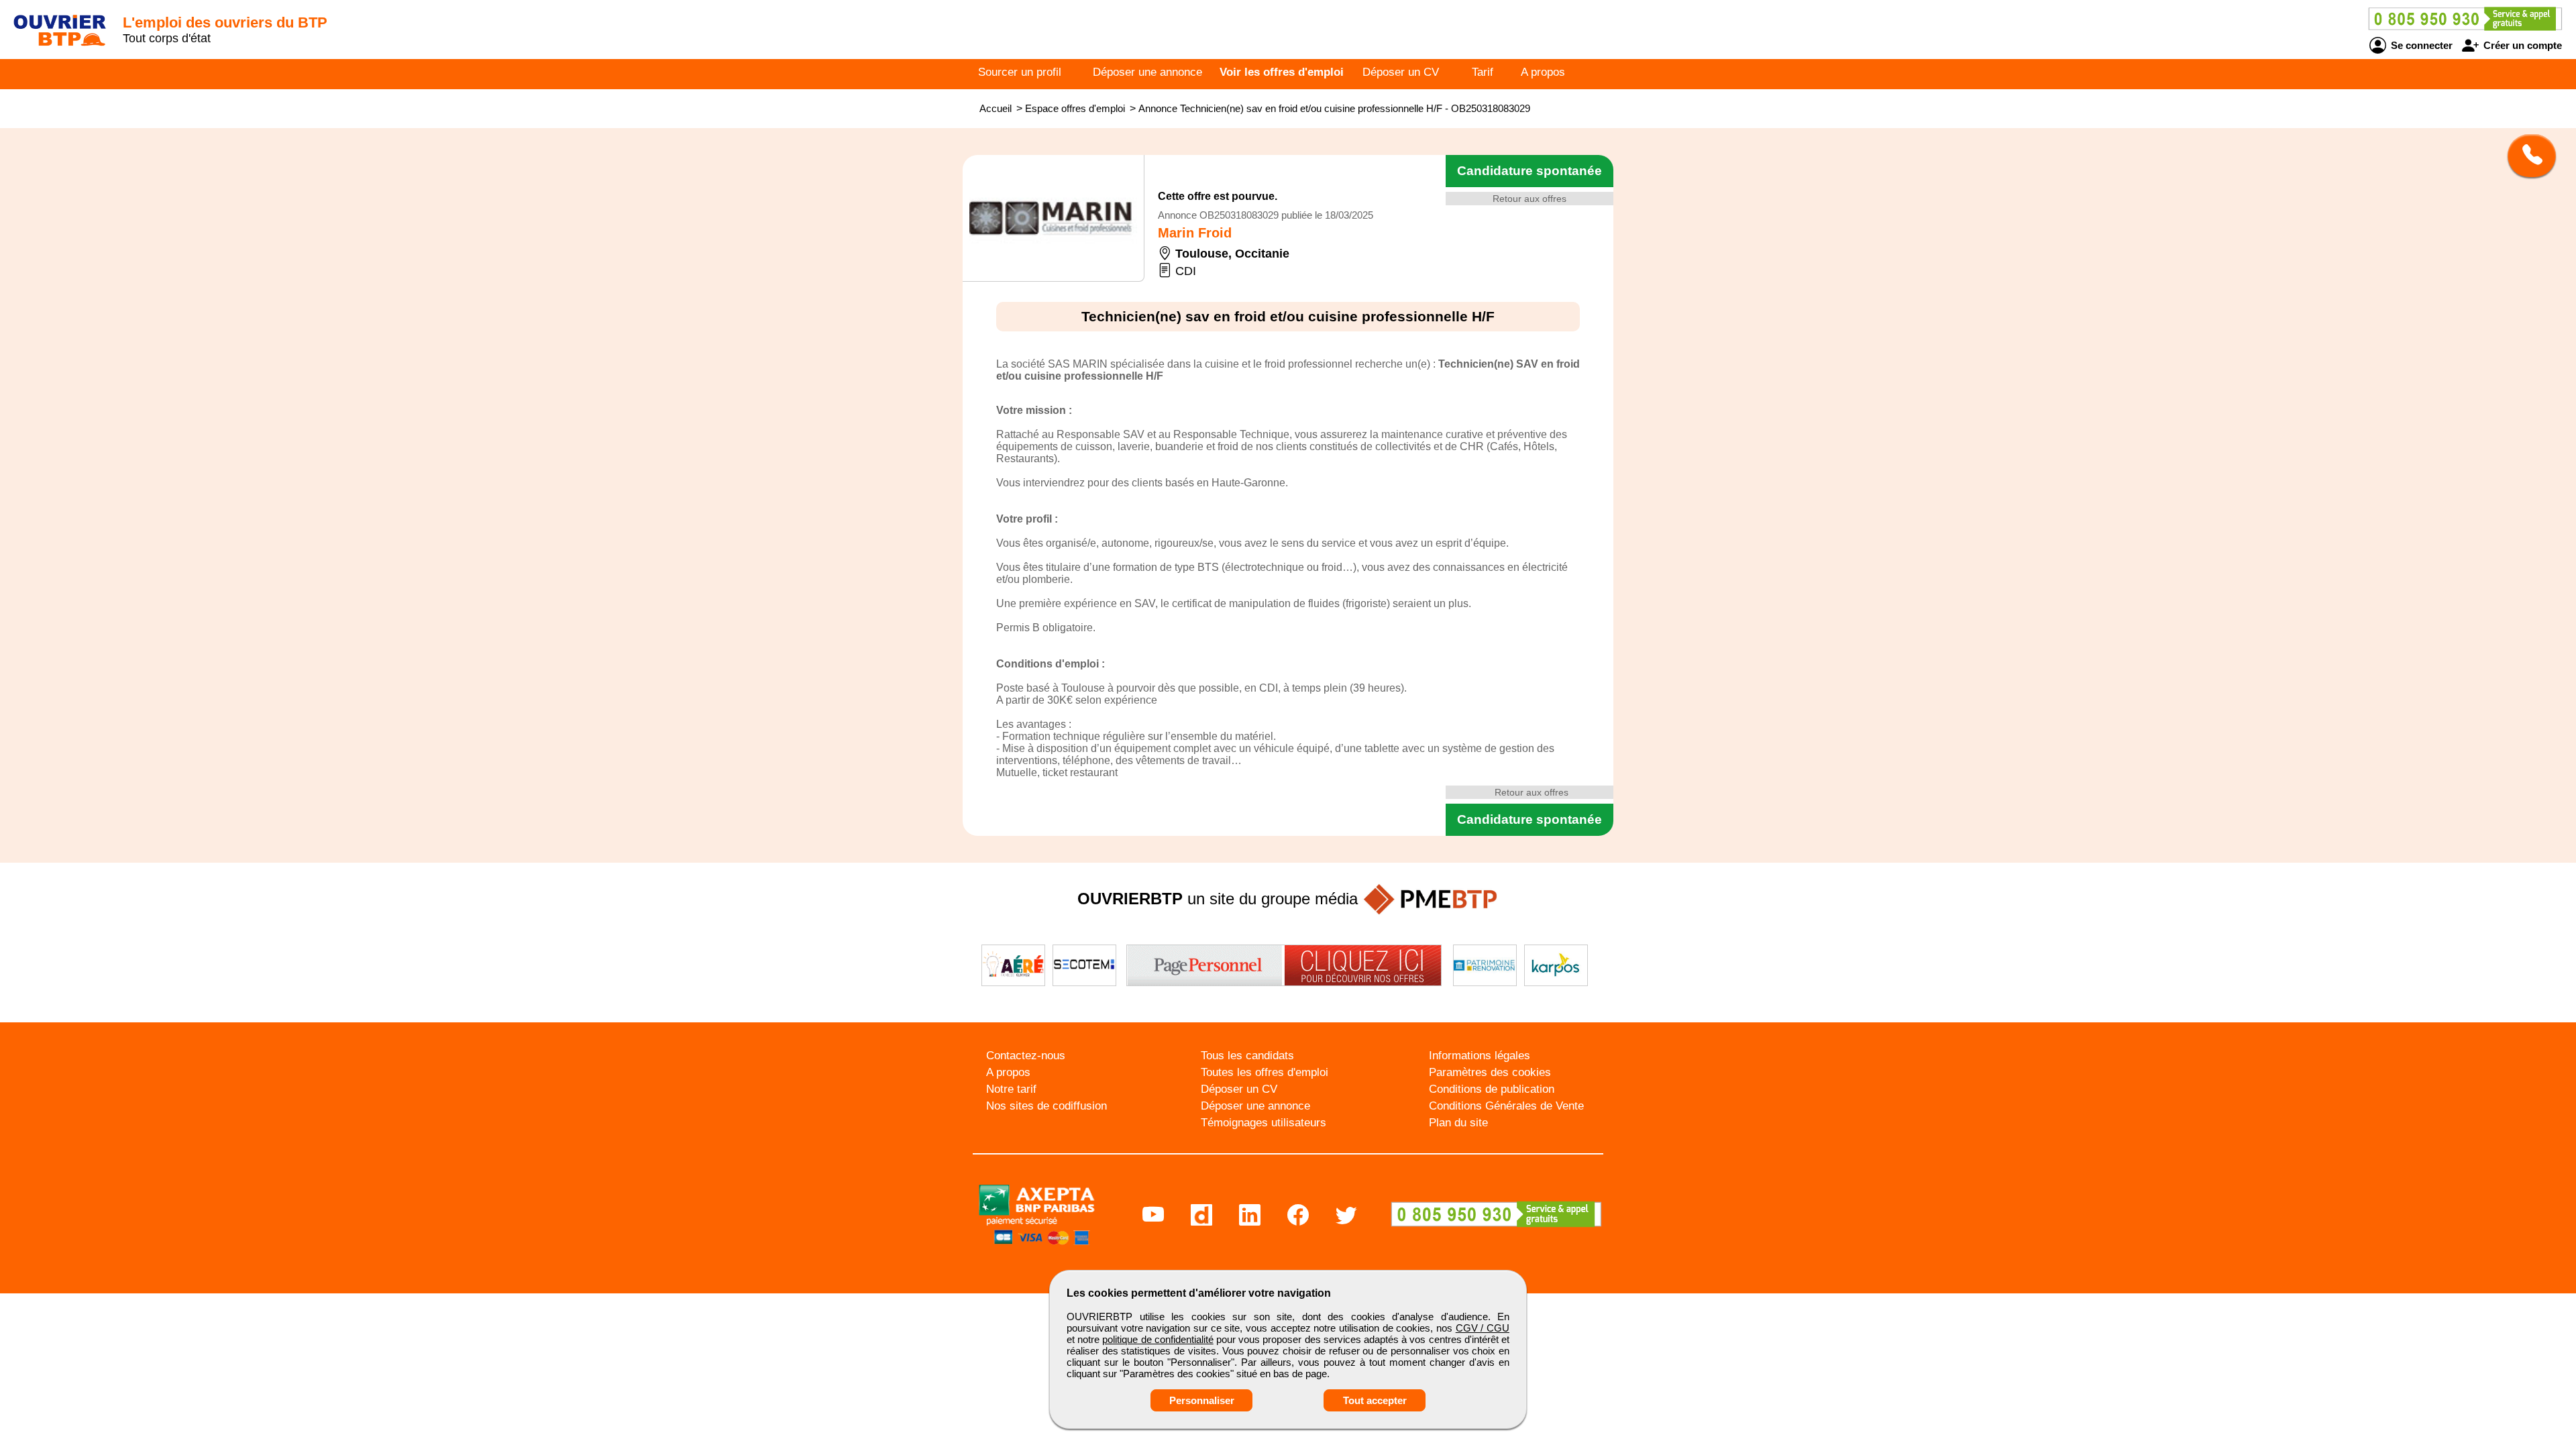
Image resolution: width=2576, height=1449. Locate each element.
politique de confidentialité (1158, 1339)
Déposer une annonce (1147, 72)
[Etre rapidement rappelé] (2527, 156)
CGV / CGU (1483, 1328)
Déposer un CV (1401, 72)
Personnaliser (1202, 1400)
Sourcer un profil (1020, 72)
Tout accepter (1375, 1400)
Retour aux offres (1529, 199)
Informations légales (1480, 1056)
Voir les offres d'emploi (1282, 72)
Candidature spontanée (1529, 171)
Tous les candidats (1247, 1056)
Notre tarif (1011, 1089)
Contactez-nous (1026, 1056)
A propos (1543, 72)
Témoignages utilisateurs (1264, 1123)
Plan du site (1458, 1123)
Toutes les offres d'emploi (1265, 1072)
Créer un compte (2521, 45)
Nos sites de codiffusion (1046, 1106)
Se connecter (2420, 45)
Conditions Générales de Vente (1506, 1106)
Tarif (1483, 72)
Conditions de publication (1492, 1089)
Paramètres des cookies (1490, 1072)
